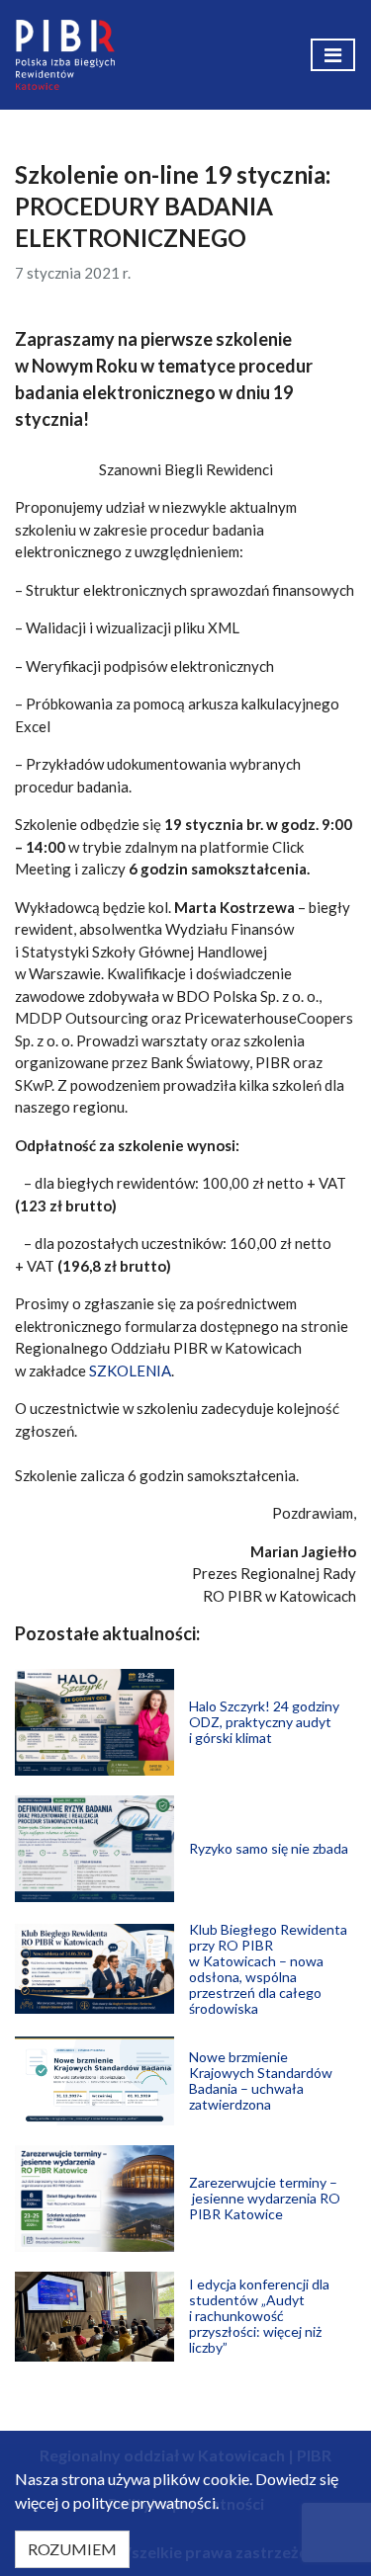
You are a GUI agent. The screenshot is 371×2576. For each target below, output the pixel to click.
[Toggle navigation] (333, 55)
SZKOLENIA (130, 1371)
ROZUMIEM (72, 2549)
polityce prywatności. (146, 2502)
